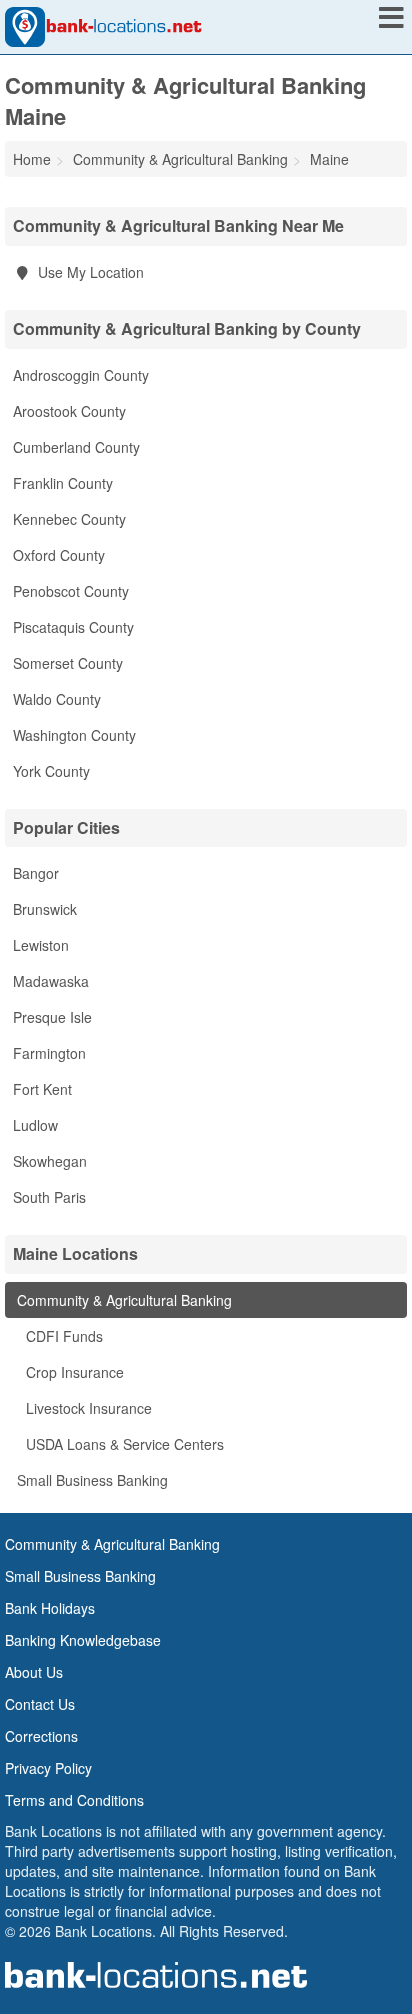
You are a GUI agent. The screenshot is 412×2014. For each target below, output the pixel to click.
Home (32, 159)
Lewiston (41, 945)
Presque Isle (52, 1017)
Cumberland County (76, 447)
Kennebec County (69, 519)
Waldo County (57, 699)
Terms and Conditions (74, 1800)
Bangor (36, 873)
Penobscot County (71, 591)
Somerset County (68, 663)
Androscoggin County (81, 375)
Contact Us (40, 1704)
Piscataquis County (73, 627)
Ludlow (35, 1125)
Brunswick (45, 909)
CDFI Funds (62, 1336)
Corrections (41, 1736)
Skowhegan (50, 1161)
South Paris (49, 1197)
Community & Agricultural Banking (122, 1300)
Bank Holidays (50, 1608)
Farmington (49, 1053)
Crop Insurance (73, 1372)
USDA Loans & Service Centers (123, 1444)
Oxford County (59, 555)
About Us (34, 1672)
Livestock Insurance (87, 1408)
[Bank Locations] (103, 25)
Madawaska (51, 981)
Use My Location (89, 272)
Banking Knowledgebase (83, 1640)
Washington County (74, 735)
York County (51, 771)
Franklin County (63, 483)
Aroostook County (69, 411)
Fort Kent (42, 1089)
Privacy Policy (48, 1768)
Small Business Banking (90, 1480)
